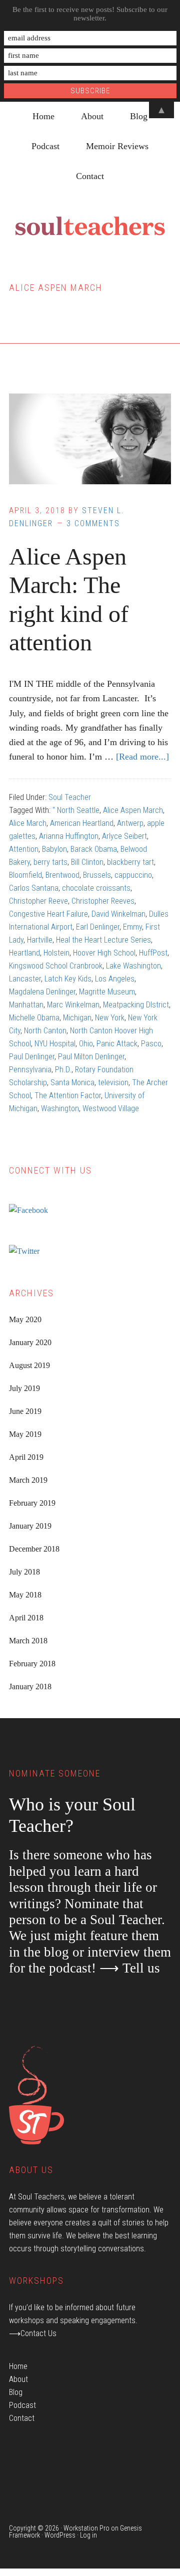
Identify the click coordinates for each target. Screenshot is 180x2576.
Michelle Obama (34, 1018)
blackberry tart (130, 862)
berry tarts (50, 862)
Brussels (97, 875)
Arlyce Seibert (124, 836)
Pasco (151, 1044)
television (113, 1083)
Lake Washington (133, 966)
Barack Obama (94, 849)
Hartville (40, 940)
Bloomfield (25, 875)
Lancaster (25, 979)
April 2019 (26, 1457)
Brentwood (62, 875)
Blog (16, 2392)
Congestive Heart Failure (48, 914)
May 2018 (25, 1595)
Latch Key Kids (68, 979)
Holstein (56, 953)
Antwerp (130, 823)
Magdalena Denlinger (42, 992)
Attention (24, 849)
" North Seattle (76, 810)
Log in (88, 2535)
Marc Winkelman (73, 1005)
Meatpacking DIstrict (136, 1005)
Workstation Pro (86, 2528)
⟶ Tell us (130, 1968)
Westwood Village (111, 1108)
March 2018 (28, 1641)
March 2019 (28, 1480)
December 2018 (34, 1549)
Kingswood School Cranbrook (56, 966)
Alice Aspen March (133, 810)
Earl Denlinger (98, 927)
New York (110, 1018)
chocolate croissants (96, 888)
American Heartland (82, 823)
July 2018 (24, 1572)
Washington (60, 1108)
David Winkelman (118, 914)
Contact (22, 2418)
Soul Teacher (70, 797)
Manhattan (26, 1005)
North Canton (45, 1031)
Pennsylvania (30, 1070)
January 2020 (30, 1342)
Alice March (28, 823)
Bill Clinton (87, 862)
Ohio (86, 1044)
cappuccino (133, 875)
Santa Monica (72, 1083)
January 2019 (30, 1526)
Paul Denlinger (32, 1057)
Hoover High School (104, 953)
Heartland (24, 953)
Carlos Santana (34, 888)
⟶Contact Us (33, 2333)
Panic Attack (117, 1044)
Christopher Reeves (103, 901)
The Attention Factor (68, 1095)
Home (18, 2366)
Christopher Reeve (38, 901)
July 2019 (24, 1388)
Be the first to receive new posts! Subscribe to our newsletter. (90, 14)
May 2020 (25, 1319)
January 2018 (30, 1686)
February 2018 (32, 1664)
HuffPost (153, 953)
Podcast (22, 2405)
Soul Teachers (90, 226)
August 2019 (29, 1365)
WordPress (60, 2535)
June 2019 (25, 1411)
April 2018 (26, 1618)
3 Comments (93, 523)
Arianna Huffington (69, 836)
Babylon (54, 849)
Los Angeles (115, 979)
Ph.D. (63, 1070)
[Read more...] (142, 757)
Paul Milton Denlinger (91, 1057)
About (18, 2379)
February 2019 (32, 1503)
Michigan (77, 1018)
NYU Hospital (55, 1044)
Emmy (132, 927)
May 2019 (25, 1434)
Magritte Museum (107, 992)
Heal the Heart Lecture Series (103, 940)
